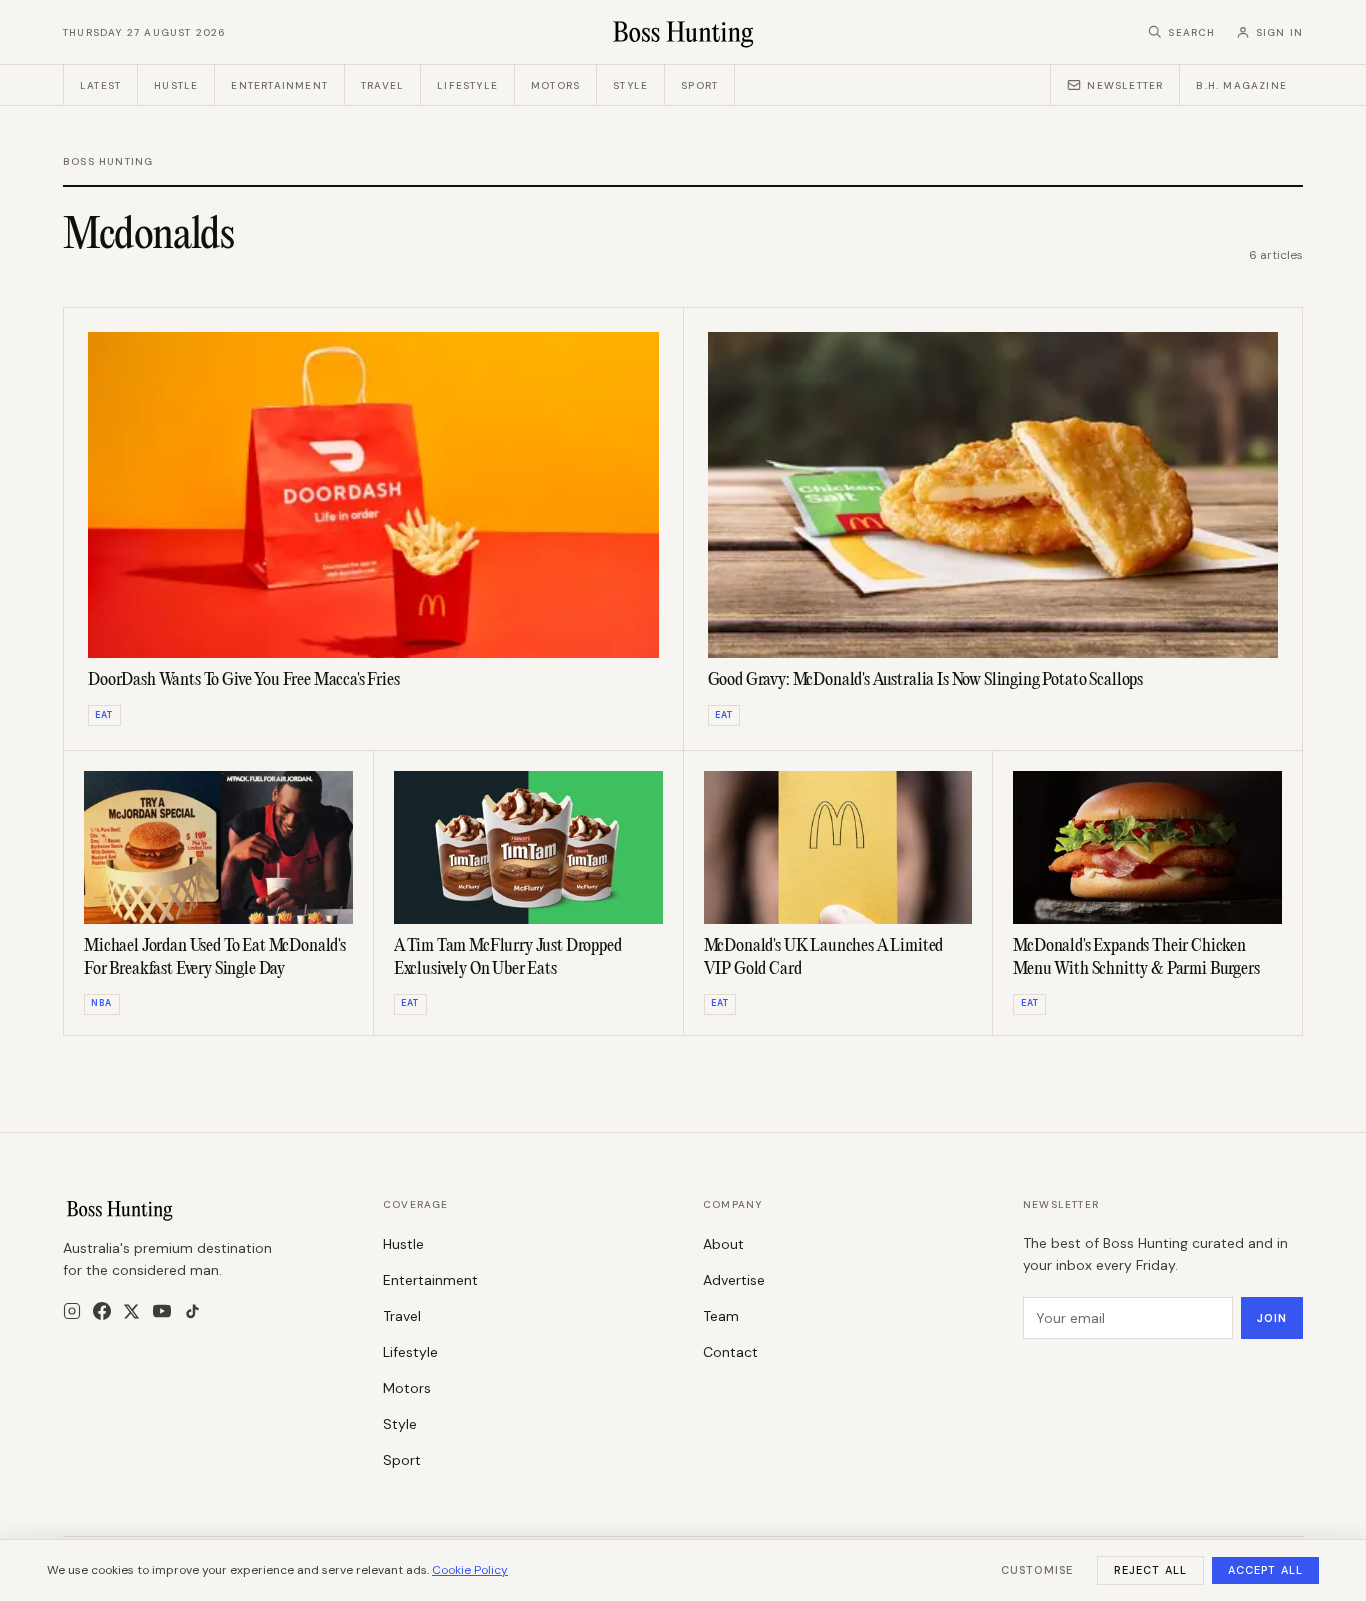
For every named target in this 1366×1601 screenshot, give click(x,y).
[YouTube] (162, 1311)
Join (1272, 1318)
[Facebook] (102, 1311)
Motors (555, 85)
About (723, 1244)
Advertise (734, 1280)
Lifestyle (467, 85)
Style (630, 85)
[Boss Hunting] (683, 32)
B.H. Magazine (1241, 85)
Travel (382, 85)
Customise (1037, 1570)
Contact (730, 1352)
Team (721, 1316)
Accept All (1265, 1570)
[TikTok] (192, 1311)
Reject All (1150, 1570)
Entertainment (279, 85)
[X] (131, 1311)
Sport (699, 85)
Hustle (176, 85)
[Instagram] (72, 1311)
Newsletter (1125, 85)
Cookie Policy (470, 1570)
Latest (100, 85)
